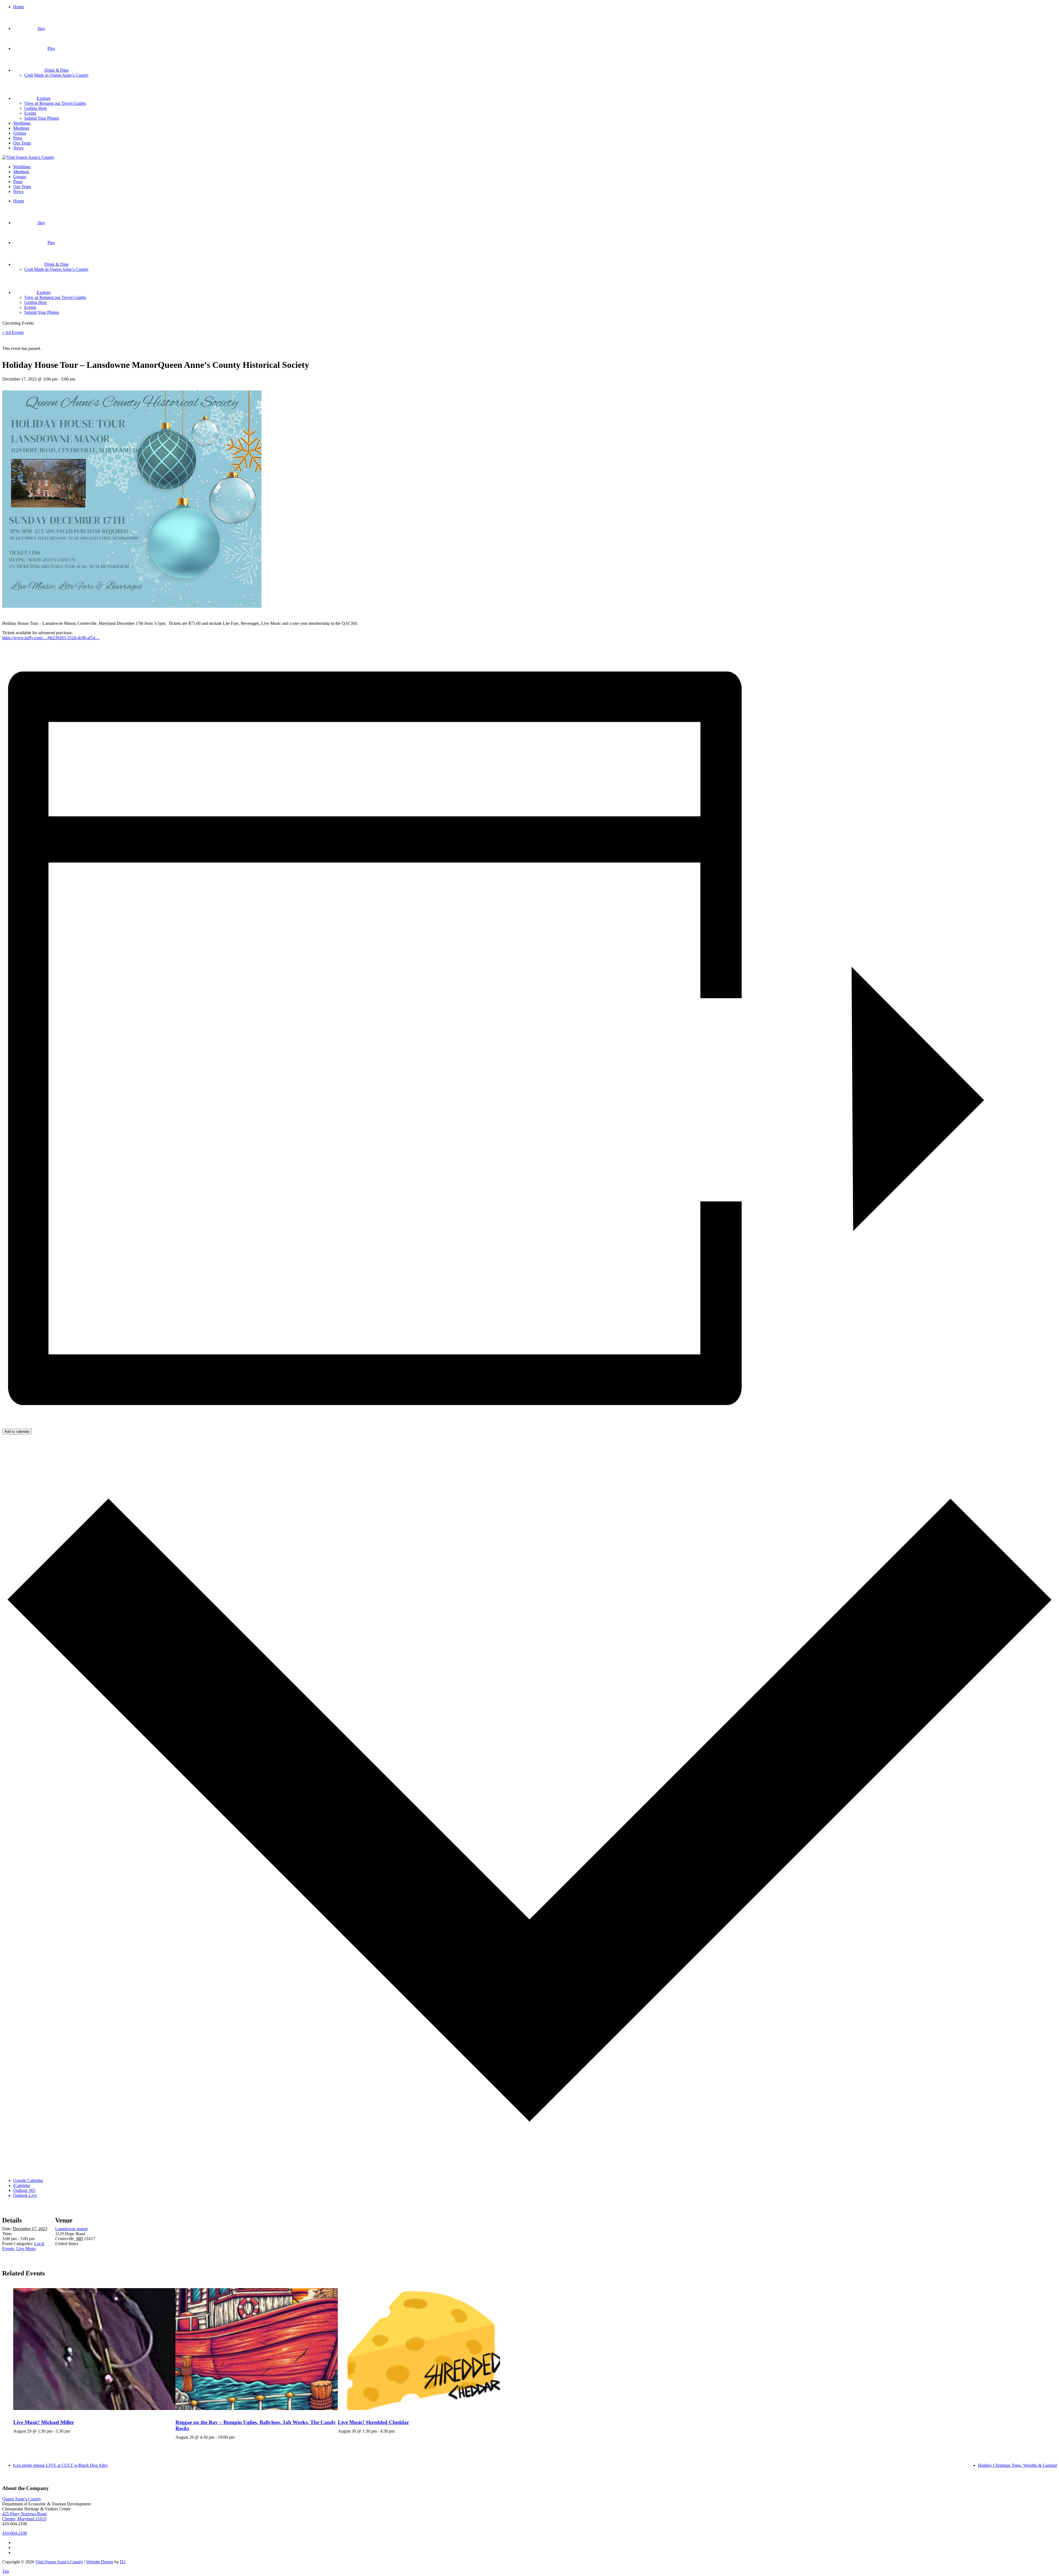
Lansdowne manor (71, 2229)
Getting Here (36, 108)
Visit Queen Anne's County (59, 2562)
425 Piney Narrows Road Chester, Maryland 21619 (24, 2516)
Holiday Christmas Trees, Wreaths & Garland (1017, 2465)
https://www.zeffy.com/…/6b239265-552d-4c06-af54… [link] (51, 638)
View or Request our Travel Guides (55, 103)
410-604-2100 (15, 2533)
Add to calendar (17, 1432)
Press (18, 138)
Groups (20, 133)
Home (19, 7)
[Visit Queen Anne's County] (28, 157)
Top (6, 2571)
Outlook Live (25, 2195)
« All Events (13, 332)
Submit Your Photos (42, 118)
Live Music (26, 2249)
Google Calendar (28, 2180)
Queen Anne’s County (22, 2499)
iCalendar (22, 2185)
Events (30, 113)
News (18, 148)
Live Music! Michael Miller (44, 2422)
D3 (123, 2562)
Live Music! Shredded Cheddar (373, 2422)
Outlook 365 (24, 2190)
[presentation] (94, 2349)
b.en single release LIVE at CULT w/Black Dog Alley (61, 2465)
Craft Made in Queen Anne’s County (56, 75)
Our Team (22, 143)
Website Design (100, 2562)
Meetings (21, 128)
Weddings (22, 123)
